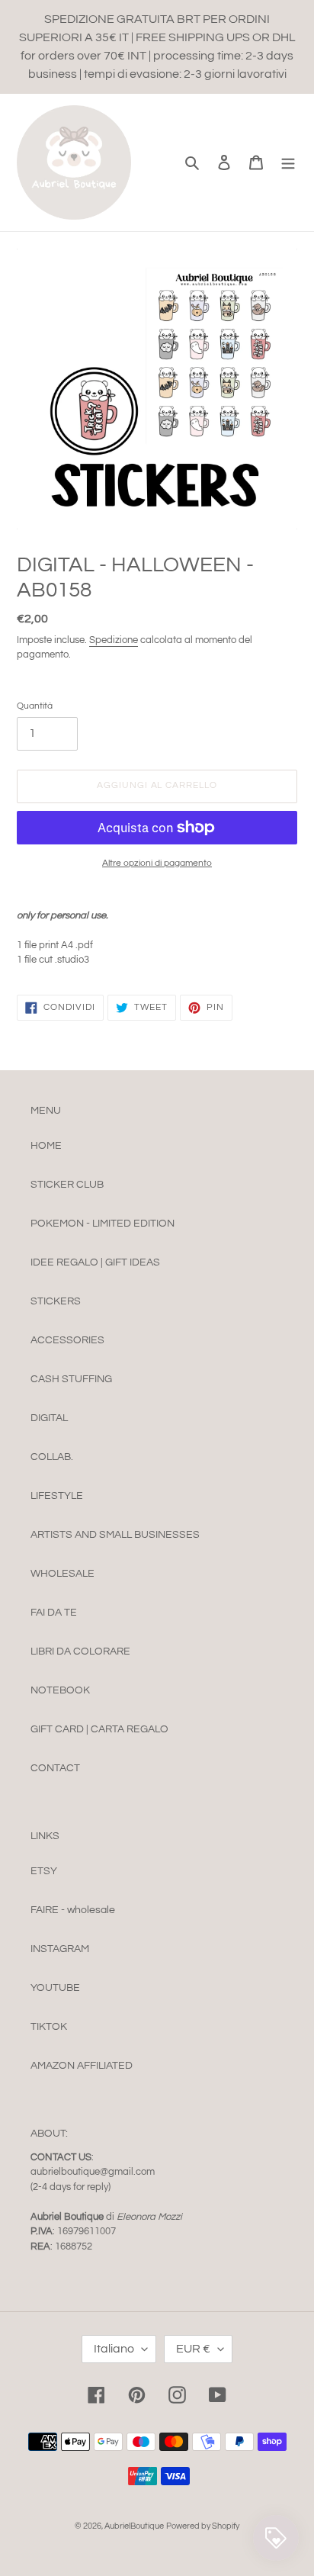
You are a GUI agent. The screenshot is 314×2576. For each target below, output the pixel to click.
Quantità (35, 706)
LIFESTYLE (57, 1496)
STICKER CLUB (67, 1185)
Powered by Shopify (203, 2526)
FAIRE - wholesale (73, 1910)
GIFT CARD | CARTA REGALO (99, 1729)
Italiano (114, 2349)
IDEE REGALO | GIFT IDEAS (95, 1262)
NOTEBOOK (60, 1690)
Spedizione (114, 640)
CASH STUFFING (71, 1379)
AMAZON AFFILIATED (82, 2066)
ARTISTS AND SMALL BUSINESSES (115, 1535)
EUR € (193, 2349)
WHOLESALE (62, 1574)
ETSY (44, 1871)
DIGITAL (49, 1418)
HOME (46, 1146)
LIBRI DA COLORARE (80, 1651)
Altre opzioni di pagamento (157, 863)
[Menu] (288, 162)
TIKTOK (49, 2027)
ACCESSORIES (67, 1340)
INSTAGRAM (60, 1949)
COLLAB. (52, 1457)
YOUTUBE (55, 1988)
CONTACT (55, 1768)
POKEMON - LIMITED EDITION (103, 1224)
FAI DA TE (54, 1613)
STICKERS (56, 1301)
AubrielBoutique (134, 2526)
